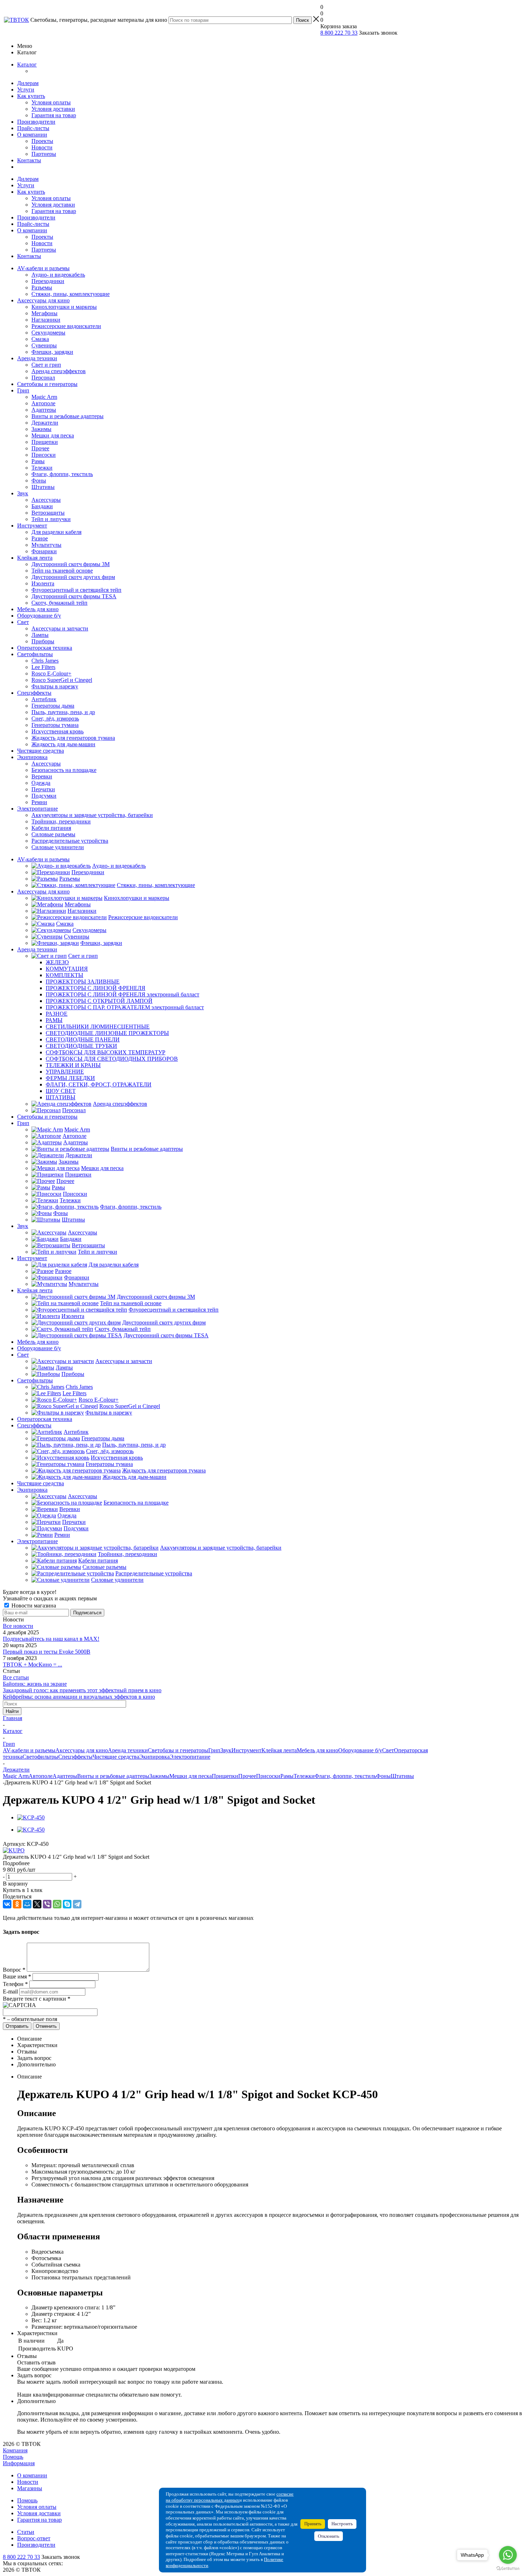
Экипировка (32, 757)
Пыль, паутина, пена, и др (63, 712)
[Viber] (47, 1904)
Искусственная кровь (57, 731)
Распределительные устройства (70, 841)
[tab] (262, 1863)
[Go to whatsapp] (508, 2555)
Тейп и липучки (51, 519)
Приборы (43, 641)
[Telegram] (77, 1904)
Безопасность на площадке (64, 770)
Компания (15, 2450)
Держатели (45, 423)
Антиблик (44, 699)
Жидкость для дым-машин (63, 744)
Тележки (42, 468)
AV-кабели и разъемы (43, 268)
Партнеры (44, 154)
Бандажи (42, 506)
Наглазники (46, 320)
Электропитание (37, 809)
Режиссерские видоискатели (66, 326)
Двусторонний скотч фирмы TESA (74, 596)
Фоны (39, 480)
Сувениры (44, 345)
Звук (23, 493)
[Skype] (67, 1904)
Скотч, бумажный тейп (59, 603)
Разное (40, 538)
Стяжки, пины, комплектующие (71, 294)
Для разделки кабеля (56, 532)
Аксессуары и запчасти (60, 628)
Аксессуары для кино (43, 300)
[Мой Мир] (27, 1904)
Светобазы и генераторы (47, 384)
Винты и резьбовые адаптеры (67, 416)
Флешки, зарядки (52, 352)
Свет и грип (46, 365)
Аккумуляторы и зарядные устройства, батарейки (92, 815)
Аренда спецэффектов (59, 371)
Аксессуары (46, 500)
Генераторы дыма (53, 706)
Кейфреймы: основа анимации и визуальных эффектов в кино (79, 1697)
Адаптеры (44, 410)
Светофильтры (35, 654)
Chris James (45, 661)
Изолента (43, 583)
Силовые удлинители (58, 847)
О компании (32, 135)
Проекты (42, 141)
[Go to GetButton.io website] (508, 2569)
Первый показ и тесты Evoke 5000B (47, 1652)
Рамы (38, 461)
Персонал (43, 378)
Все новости (18, 1626)
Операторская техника (45, 648)
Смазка (40, 339)
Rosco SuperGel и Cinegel (62, 680)
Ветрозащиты (48, 513)
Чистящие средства (41, 751)
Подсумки (44, 796)
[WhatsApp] (57, 1904)
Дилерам (28, 83)
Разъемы (42, 288)
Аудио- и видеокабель (58, 275)
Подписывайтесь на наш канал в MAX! (51, 1639)
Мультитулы (46, 545)
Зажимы (41, 429)
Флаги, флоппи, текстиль (62, 474)
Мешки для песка (53, 435)
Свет (23, 622)
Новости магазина (33, 1606)
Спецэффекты (34, 693)
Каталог (27, 65)
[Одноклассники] (17, 1904)
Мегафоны (44, 313)
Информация (19, 2463)
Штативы (43, 487)
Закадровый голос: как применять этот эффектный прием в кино (82, 1690)
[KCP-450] (31, 1817)
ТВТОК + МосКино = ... (32, 1665)
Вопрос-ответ (34, 2538)
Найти (12, 1711)
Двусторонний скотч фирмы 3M (71, 564)
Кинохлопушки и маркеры (64, 307)
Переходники (48, 281)
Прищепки (45, 442)
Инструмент (32, 526)
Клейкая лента (35, 558)
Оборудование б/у (39, 616)
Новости (42, 147)
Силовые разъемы (53, 834)
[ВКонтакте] (7, 1904)
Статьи (26, 2532)
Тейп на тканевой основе (62, 571)
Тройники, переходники (61, 821)
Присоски (44, 455)
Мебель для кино (38, 609)
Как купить (31, 96)
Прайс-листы (33, 128)
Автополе (43, 403)
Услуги (26, 90)
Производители (36, 122)
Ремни (39, 802)
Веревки (42, 776)
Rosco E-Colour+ (51, 673)
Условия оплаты (51, 102)
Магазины (30, 2488)
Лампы (40, 635)
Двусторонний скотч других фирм (73, 577)
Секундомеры (48, 333)
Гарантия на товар (54, 115)
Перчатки (43, 789)
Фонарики (44, 551)
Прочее (40, 448)
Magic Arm (44, 397)
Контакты (29, 160)
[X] (37, 1904)
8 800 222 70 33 (339, 33)
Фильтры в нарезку (55, 686)
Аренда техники (37, 358)
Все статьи (16, 1677)
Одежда (41, 783)
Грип (23, 390)
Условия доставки (53, 109)
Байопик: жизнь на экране (35, 1684)
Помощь (13, 2457)
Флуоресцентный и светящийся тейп (76, 590)
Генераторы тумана (55, 725)
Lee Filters (43, 667)
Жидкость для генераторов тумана (73, 738)
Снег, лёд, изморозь (55, 719)
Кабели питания (51, 828)
